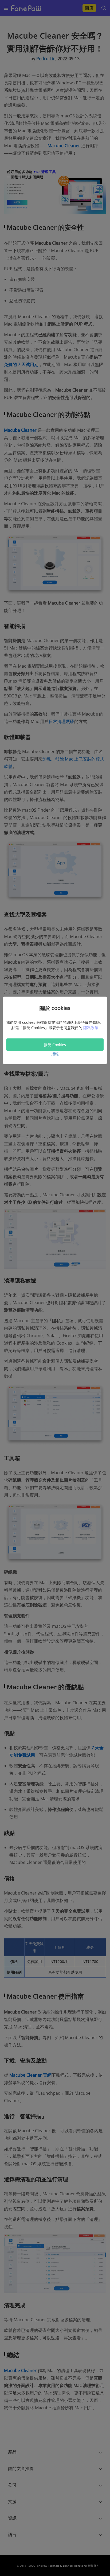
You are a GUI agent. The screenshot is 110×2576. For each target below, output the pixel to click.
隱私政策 (91, 1028)
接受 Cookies (55, 1045)
